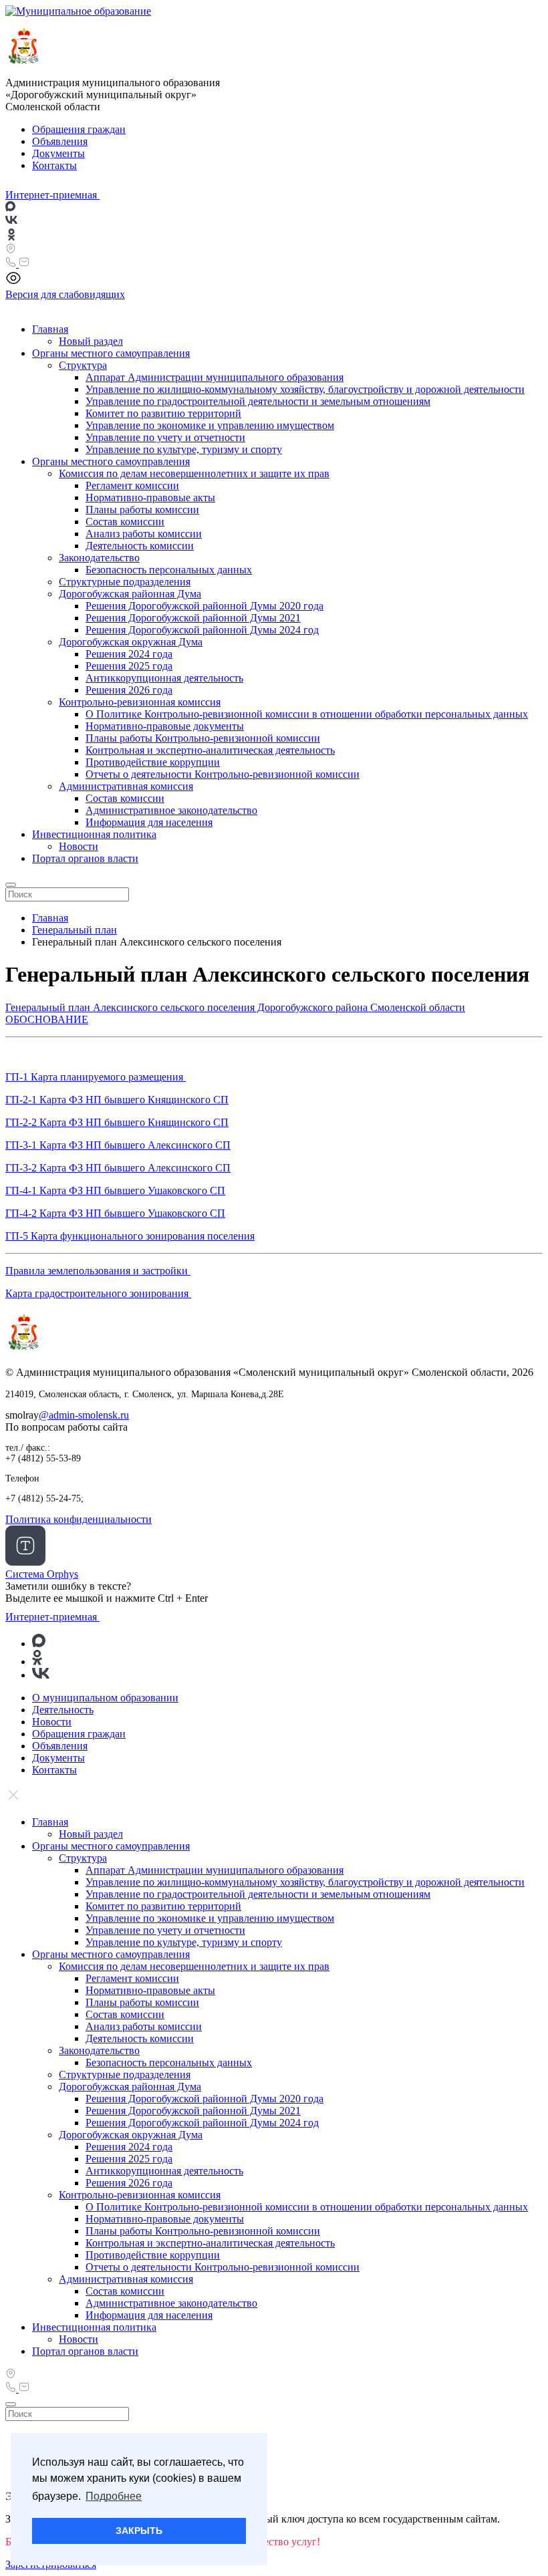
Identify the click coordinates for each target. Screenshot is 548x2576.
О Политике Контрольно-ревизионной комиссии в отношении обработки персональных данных (307, 714)
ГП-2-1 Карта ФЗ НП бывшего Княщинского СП (117, 1100)
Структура (83, 365)
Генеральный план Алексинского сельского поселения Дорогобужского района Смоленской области (235, 1007)
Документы (58, 153)
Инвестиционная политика (94, 834)
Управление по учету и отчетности (165, 437)
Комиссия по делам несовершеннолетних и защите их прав (194, 473)
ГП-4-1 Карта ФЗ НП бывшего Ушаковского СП (115, 1190)
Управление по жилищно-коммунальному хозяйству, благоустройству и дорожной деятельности (305, 389)
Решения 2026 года (129, 690)
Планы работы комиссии (142, 510)
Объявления (60, 141)
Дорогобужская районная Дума (130, 594)
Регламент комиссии (132, 485)
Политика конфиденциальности (79, 1519)
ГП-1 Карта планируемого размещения (96, 1077)
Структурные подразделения (125, 582)
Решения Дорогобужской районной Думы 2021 (193, 618)
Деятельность (63, 1710)
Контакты (54, 165)
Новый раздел (91, 341)
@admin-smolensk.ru (84, 1415)
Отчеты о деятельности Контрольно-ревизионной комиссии (223, 774)
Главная (50, 329)
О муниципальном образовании (105, 1698)
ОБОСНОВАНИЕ (47, 1019)
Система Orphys (42, 1574)
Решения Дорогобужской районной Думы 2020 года (204, 606)
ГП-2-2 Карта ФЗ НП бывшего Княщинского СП (117, 1122)
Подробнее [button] (114, 2496)
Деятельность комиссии (140, 546)
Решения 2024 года (129, 654)
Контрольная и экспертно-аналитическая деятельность (210, 750)
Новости (79, 846)
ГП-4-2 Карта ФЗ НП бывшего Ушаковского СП (115, 1213)
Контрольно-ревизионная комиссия (140, 702)
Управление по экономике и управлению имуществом (210, 425)
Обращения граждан (79, 129)
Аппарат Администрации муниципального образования (215, 377)
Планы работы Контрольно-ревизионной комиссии (203, 738)
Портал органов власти (85, 858)
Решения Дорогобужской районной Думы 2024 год (202, 630)
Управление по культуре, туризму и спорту (184, 449)
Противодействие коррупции (153, 762)
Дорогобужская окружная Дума (131, 642)
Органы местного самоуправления (111, 353)
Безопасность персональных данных (169, 570)
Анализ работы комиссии (144, 534)
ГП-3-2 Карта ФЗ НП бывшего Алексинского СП (118, 1168)
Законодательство (99, 558)
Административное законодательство (171, 810)
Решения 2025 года (129, 666)
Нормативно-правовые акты (150, 497)
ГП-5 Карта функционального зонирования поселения (130, 1236)
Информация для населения (149, 822)
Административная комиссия (126, 786)
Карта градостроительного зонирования (98, 1293)
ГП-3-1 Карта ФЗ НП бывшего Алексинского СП (118, 1145)
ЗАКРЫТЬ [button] (139, 2531)
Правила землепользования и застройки (98, 1271)
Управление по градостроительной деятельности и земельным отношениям (258, 401)
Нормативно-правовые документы (165, 726)
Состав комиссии (125, 522)
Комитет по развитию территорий (163, 413)
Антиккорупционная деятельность (164, 678)
